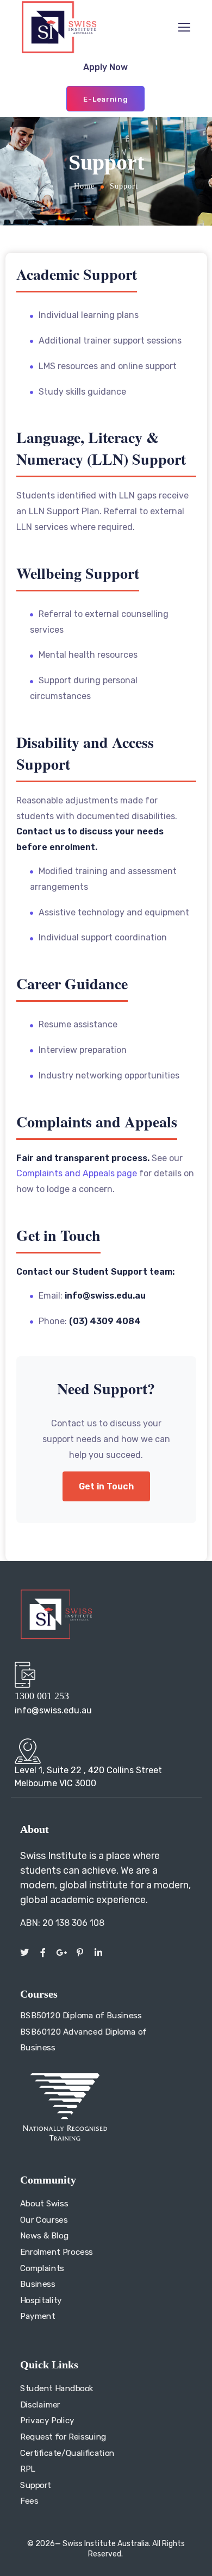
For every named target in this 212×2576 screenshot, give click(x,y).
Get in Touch (106, 1486)
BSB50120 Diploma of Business (81, 2016)
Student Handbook (57, 2388)
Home (84, 186)
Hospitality (41, 2300)
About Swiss (44, 2204)
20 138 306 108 (73, 1923)
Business (38, 2284)
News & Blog (44, 2236)
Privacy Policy (47, 2421)
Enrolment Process (57, 2252)
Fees (29, 2502)
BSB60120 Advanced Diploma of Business (83, 2040)
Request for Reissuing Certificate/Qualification (67, 2445)
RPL (28, 2469)
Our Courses (44, 2219)
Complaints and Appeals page (77, 1173)
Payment (38, 2316)
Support (36, 2485)
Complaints (42, 2268)
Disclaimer (40, 2405)
